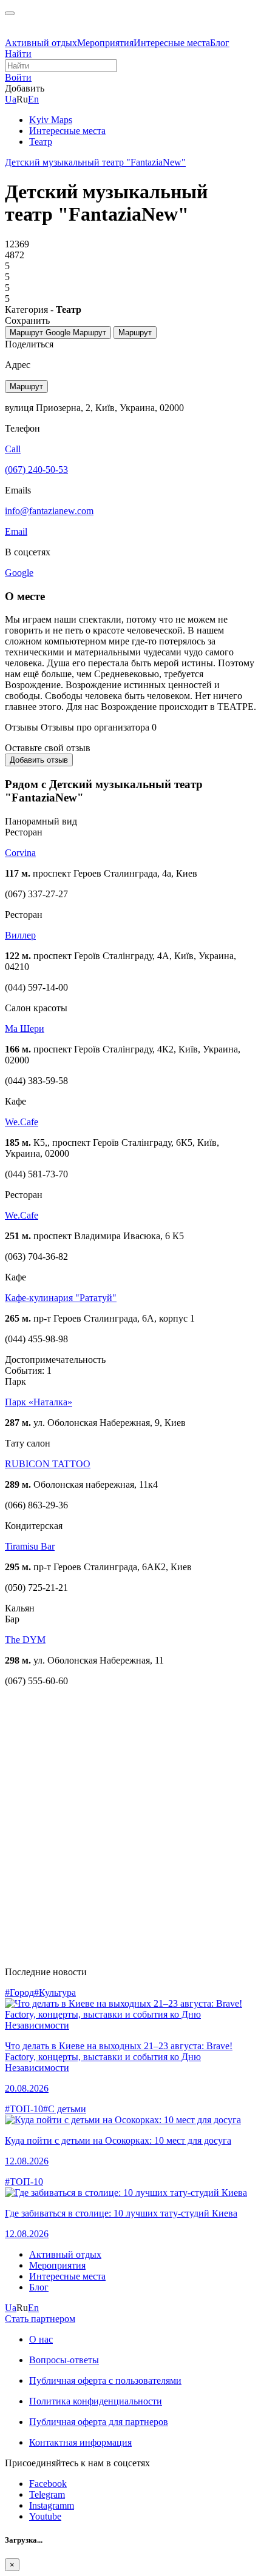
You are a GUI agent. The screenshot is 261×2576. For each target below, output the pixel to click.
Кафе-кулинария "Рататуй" (61, 1298)
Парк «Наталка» (39, 1402)
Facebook (48, 2484)
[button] (18, 77)
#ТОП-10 (24, 2109)
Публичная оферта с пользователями (105, 2380)
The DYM (25, 1640)
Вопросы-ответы (64, 2360)
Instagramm (52, 2505)
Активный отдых (41, 43)
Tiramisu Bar (30, 1546)
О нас (41, 2339)
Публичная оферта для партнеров (99, 2422)
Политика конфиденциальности (96, 2401)
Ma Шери (25, 1029)
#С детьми (65, 2109)
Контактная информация (80, 2442)
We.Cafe (22, 1122)
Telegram (47, 2494)
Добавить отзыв (39, 760)
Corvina (20, 853)
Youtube (45, 2516)
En (33, 99)
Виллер (20, 935)
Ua (11, 99)
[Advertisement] (130, 1827)
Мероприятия (105, 43)
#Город (19, 1992)
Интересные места (172, 43)
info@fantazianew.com (49, 511)
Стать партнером (40, 2319)
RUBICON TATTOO (48, 1464)
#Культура (55, 1992)
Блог (220, 43)
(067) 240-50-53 (36, 470)
